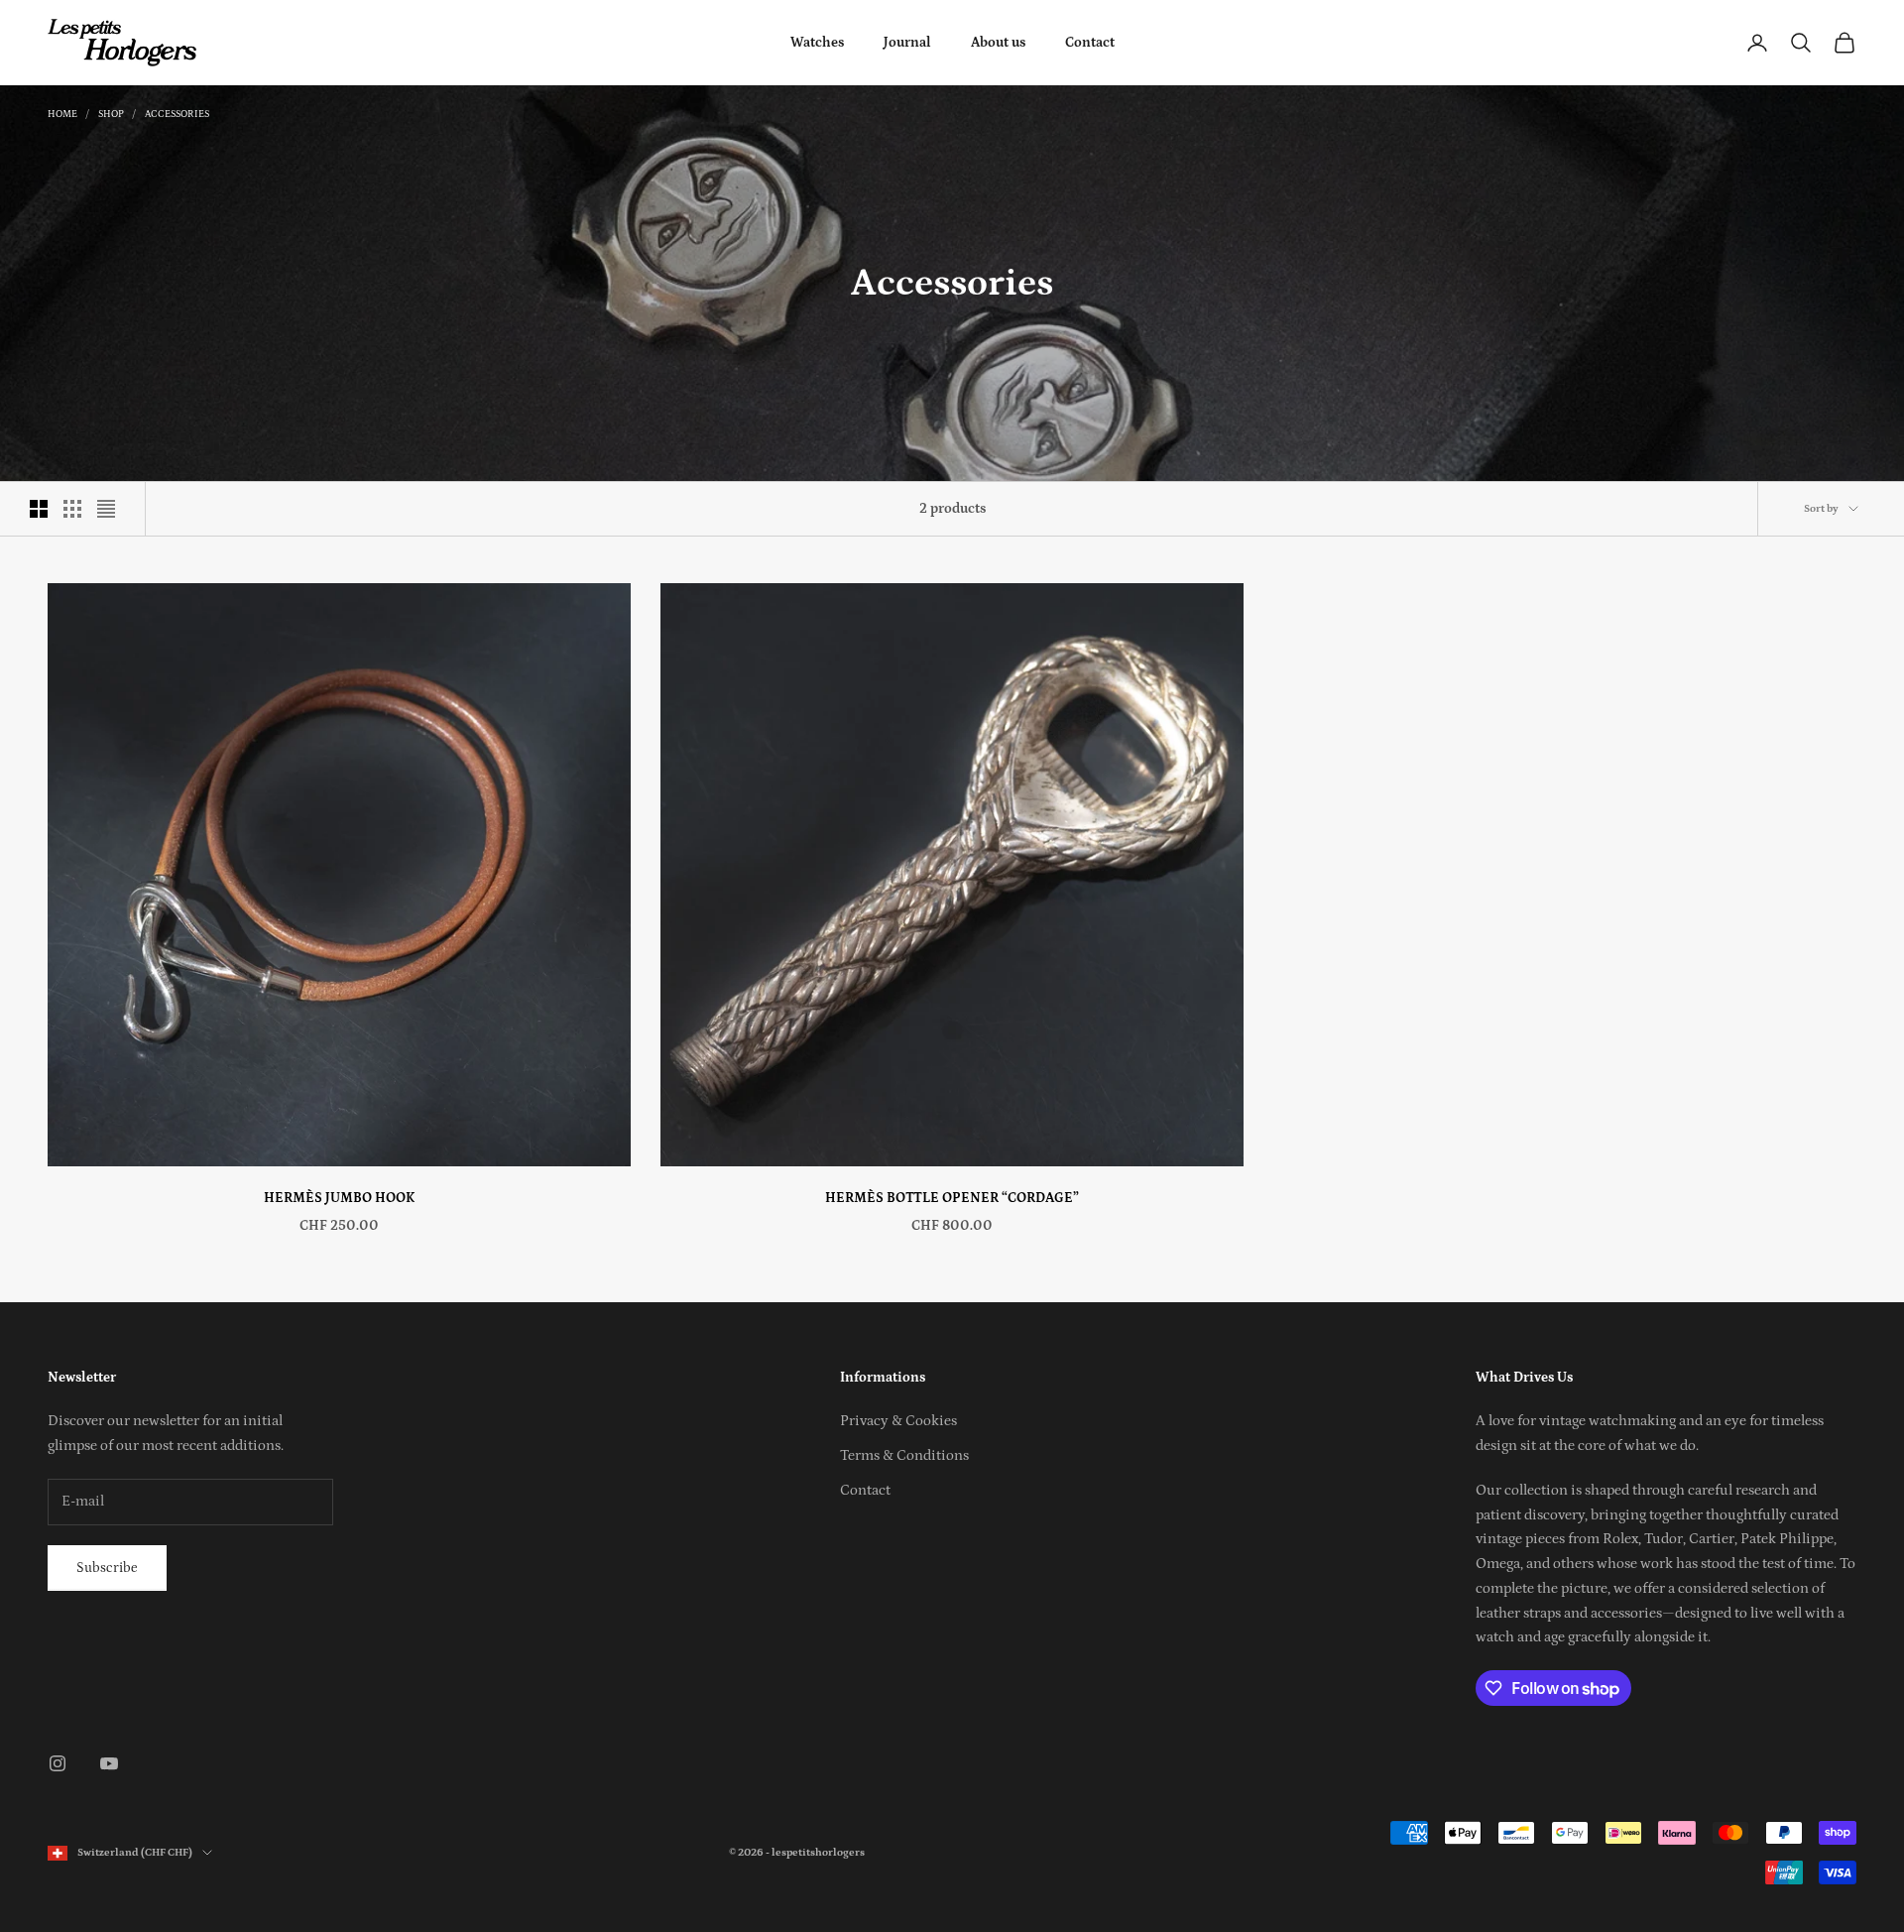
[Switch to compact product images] (106, 509)
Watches (817, 43)
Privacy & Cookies (898, 1421)
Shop (111, 114)
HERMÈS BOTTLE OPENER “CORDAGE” (952, 1198)
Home (62, 114)
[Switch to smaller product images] (72, 509)
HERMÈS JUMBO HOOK (339, 1198)
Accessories (177, 114)
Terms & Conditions (904, 1455)
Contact (1090, 43)
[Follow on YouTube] (109, 1763)
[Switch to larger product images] (39, 509)
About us (998, 43)
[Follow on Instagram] (58, 1763)
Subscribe (107, 1568)
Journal (907, 43)
